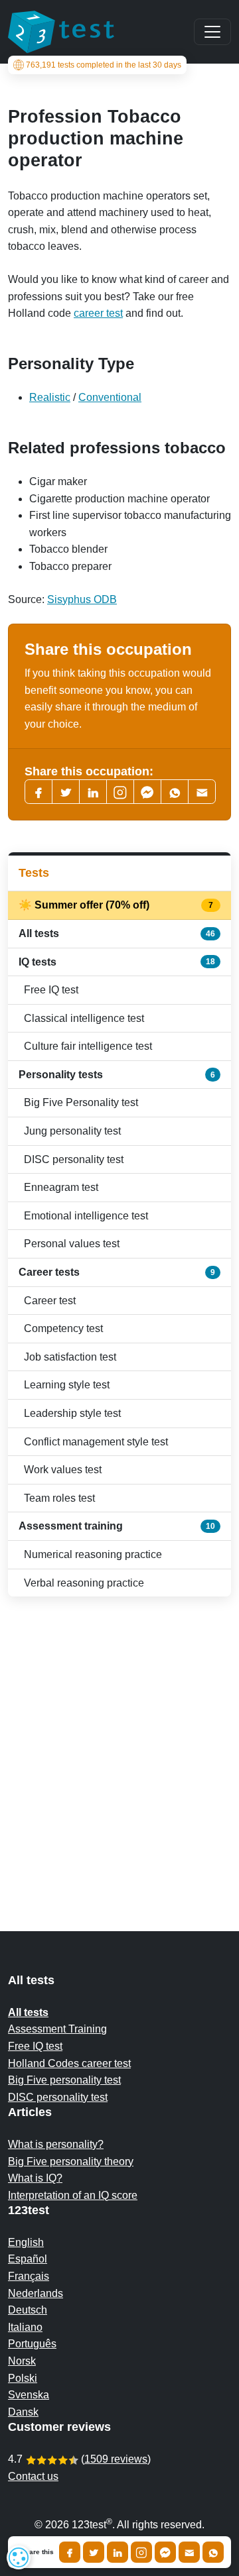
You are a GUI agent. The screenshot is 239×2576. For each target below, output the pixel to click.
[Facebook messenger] (147, 792)
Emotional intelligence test (86, 1216)
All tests (117, 933)
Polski (23, 2378)
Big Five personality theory (71, 2161)
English (26, 2242)
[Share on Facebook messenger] (165, 2552)
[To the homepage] (61, 32)
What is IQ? (35, 2178)
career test (98, 313)
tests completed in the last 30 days (104, 65)
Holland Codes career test (69, 2063)
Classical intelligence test (84, 1018)
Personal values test (72, 1244)
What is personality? (56, 2144)
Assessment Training (57, 2029)
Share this (37, 2552)
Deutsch (28, 2310)
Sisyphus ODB (82, 599)
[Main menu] (212, 32)
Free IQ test (51, 990)
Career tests (117, 1272)
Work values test (63, 1470)
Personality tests (117, 1075)
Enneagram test (61, 1187)
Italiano (25, 2327)
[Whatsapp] (175, 792)
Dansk (23, 2412)
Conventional (110, 397)
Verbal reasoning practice (84, 1583)
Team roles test (59, 1498)
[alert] (19, 2557)
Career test (50, 1301)
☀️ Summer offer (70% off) (117, 905)
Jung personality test (72, 1131)
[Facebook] (39, 792)
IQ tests (117, 962)
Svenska (29, 2395)
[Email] (189, 2552)
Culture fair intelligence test (88, 1046)
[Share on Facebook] (70, 2552)
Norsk (22, 2361)
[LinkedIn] (93, 792)
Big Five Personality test (81, 1102)
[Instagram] (141, 2552)
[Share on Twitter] (94, 2552)
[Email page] (202, 792)
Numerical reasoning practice (93, 1554)
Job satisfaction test (70, 1357)
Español (28, 2259)
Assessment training (117, 1526)
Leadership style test (72, 1413)
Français (29, 2276)
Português (32, 2344)
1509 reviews (116, 2459)
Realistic (50, 397)
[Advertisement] (119, 1738)
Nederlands (36, 2293)
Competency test (63, 1328)
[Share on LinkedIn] (118, 2552)
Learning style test (67, 1385)
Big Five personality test (64, 2080)
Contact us (33, 2476)
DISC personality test (74, 1159)
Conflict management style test (96, 1442)
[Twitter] (66, 792)
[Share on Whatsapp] (213, 2552)
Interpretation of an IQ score (73, 2195)
